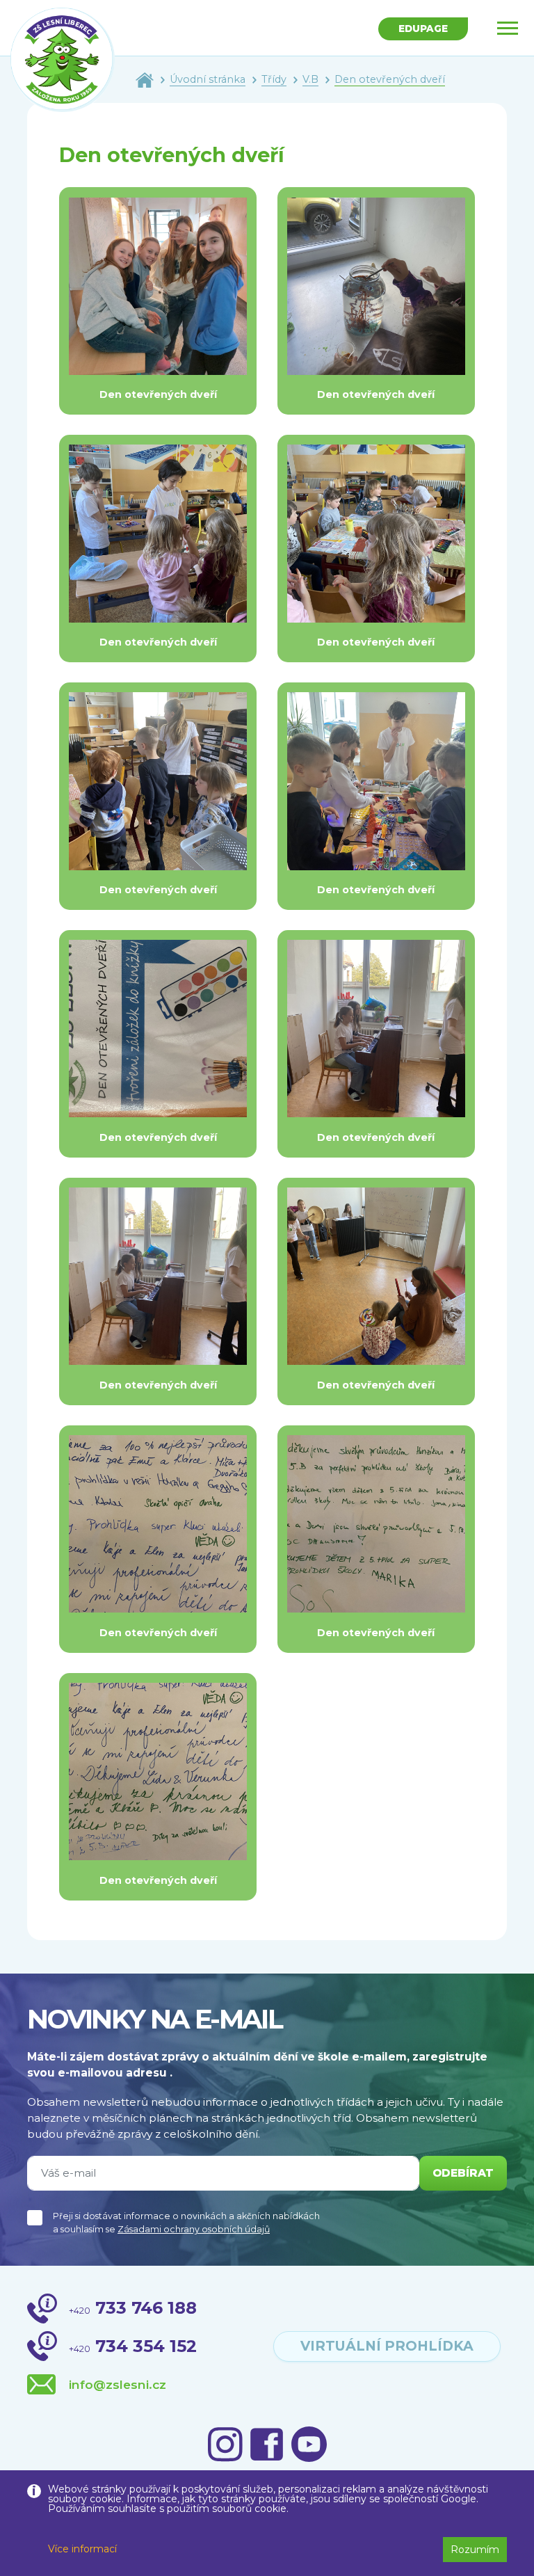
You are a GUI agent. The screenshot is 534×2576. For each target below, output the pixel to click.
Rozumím (475, 2550)
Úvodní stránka (208, 79)
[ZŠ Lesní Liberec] (63, 60)
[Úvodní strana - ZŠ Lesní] (145, 79)
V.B (310, 79)
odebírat (463, 2173)
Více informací (82, 2549)
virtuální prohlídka (387, 2346)
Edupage (423, 29)
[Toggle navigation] (508, 28)
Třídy (274, 79)
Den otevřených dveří (390, 79)
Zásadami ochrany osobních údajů (194, 2229)
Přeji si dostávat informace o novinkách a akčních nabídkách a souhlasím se (186, 2223)
